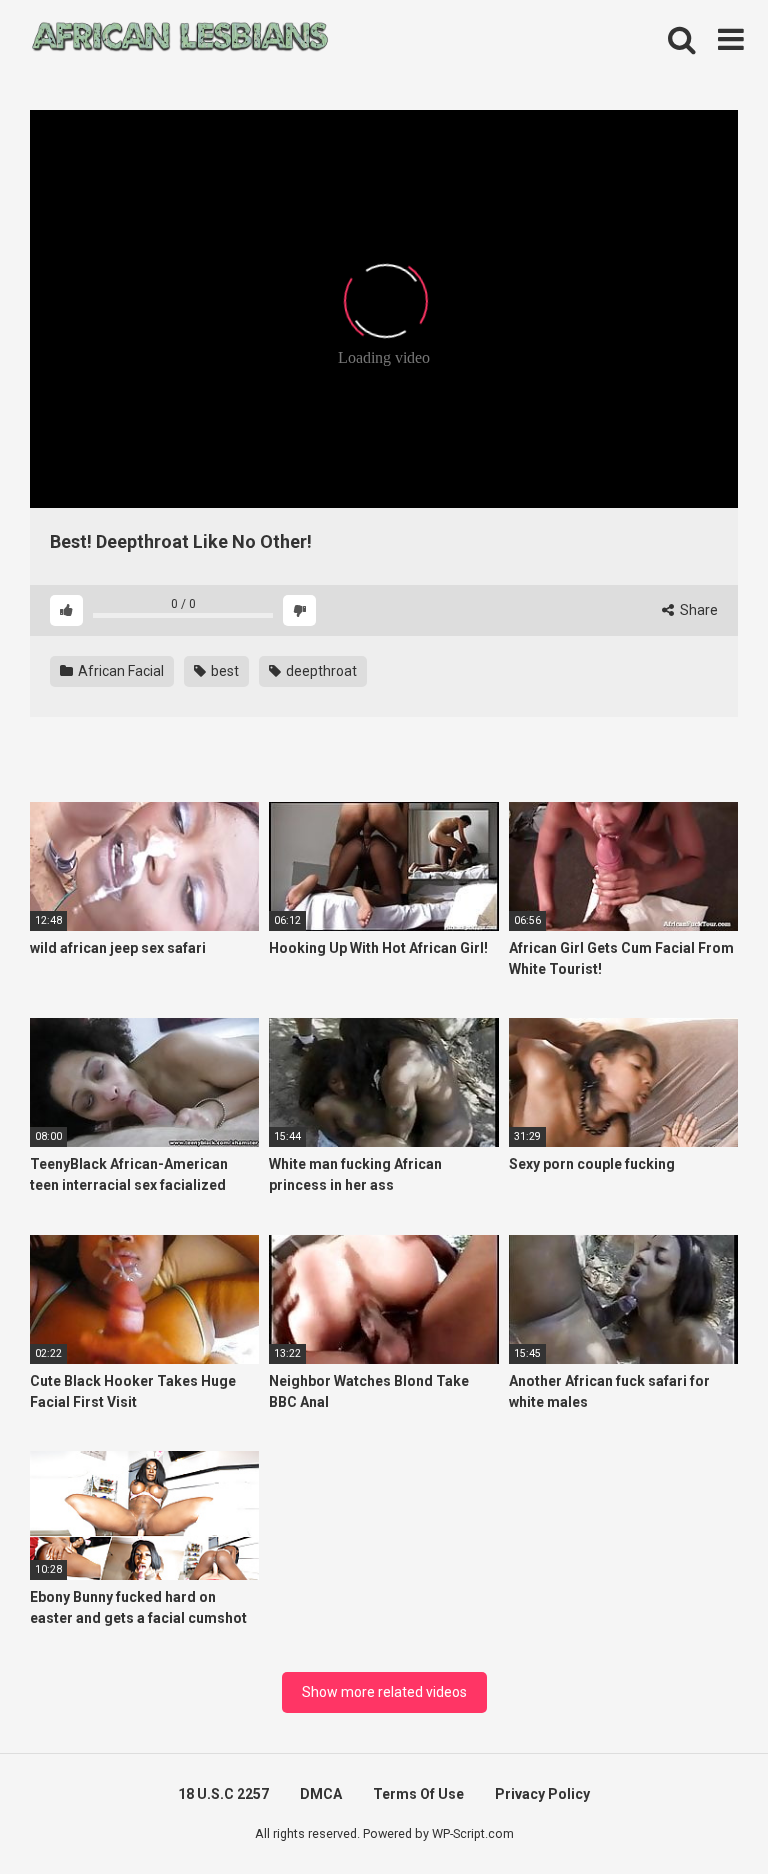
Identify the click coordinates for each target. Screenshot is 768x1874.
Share (697, 610)
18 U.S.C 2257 (223, 1794)
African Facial (119, 671)
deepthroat (320, 671)
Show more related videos (384, 1692)
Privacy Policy (542, 1794)
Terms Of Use (418, 1794)
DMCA (321, 1794)
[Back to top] (701, 1813)
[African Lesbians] (180, 40)
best (223, 671)
